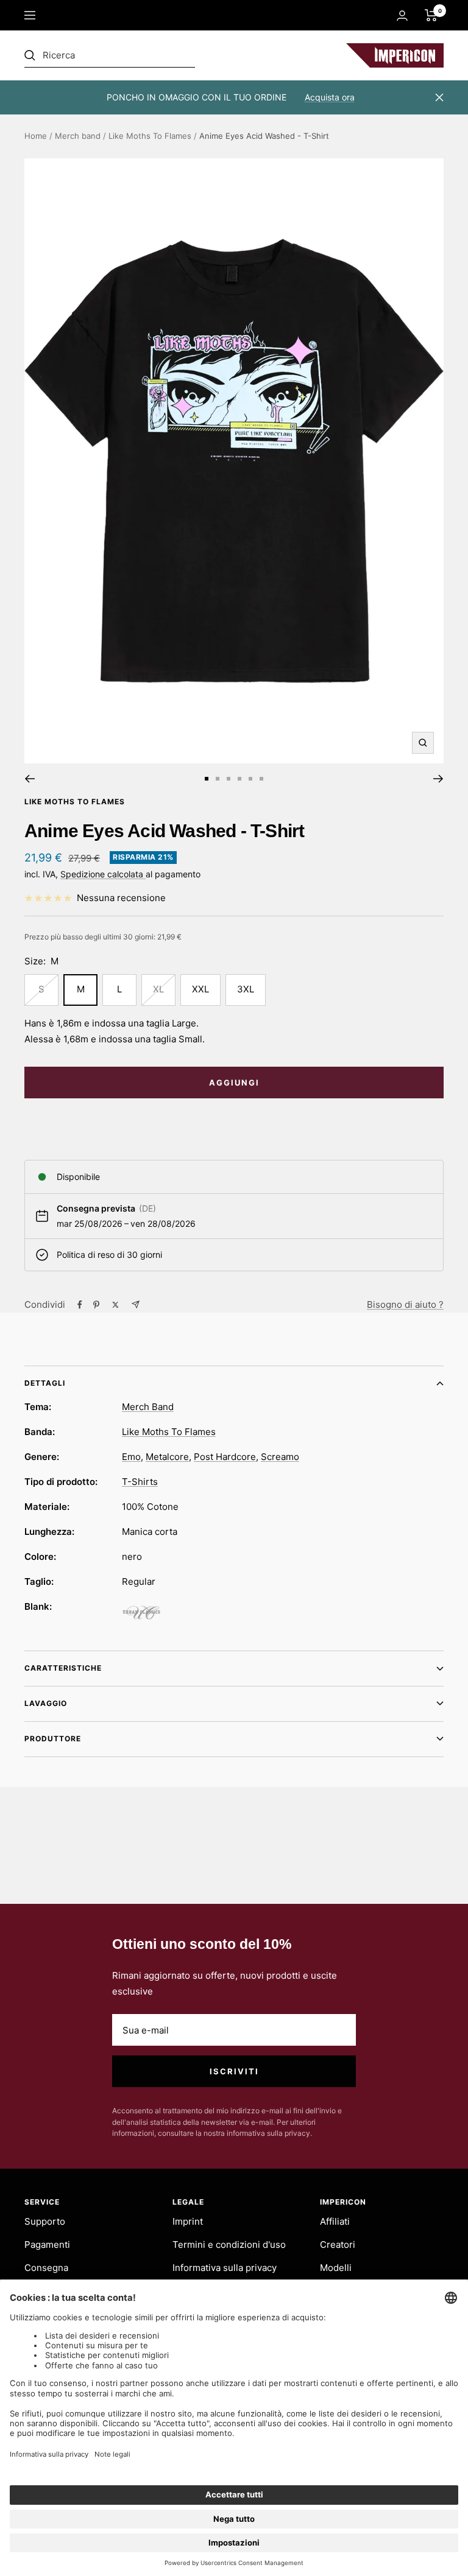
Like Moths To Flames (150, 136)
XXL (200, 989)
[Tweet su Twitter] (115, 1305)
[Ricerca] (110, 55)
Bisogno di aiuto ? (405, 1304)
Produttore (53, 1739)
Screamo (280, 1457)
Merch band (78, 136)
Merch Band (148, 1407)
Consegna (46, 2268)
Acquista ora (330, 97)
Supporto (45, 2221)
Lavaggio (46, 1703)
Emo (131, 1457)
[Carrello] (431, 15)
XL (158, 989)
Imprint (188, 2221)
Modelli (336, 2268)
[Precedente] (30, 779)
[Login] (402, 16)
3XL (246, 989)
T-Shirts (140, 1482)
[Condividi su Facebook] (80, 1305)
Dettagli (45, 1383)
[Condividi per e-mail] (136, 1304)
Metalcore (167, 1457)
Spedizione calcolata (103, 874)
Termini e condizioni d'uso (229, 2244)
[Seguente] (438, 779)
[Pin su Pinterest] (96, 1305)
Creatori (338, 2244)
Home (36, 136)
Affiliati (335, 2221)
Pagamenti (47, 2244)
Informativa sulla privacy (225, 2268)
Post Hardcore (225, 1457)
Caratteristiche (63, 1668)
